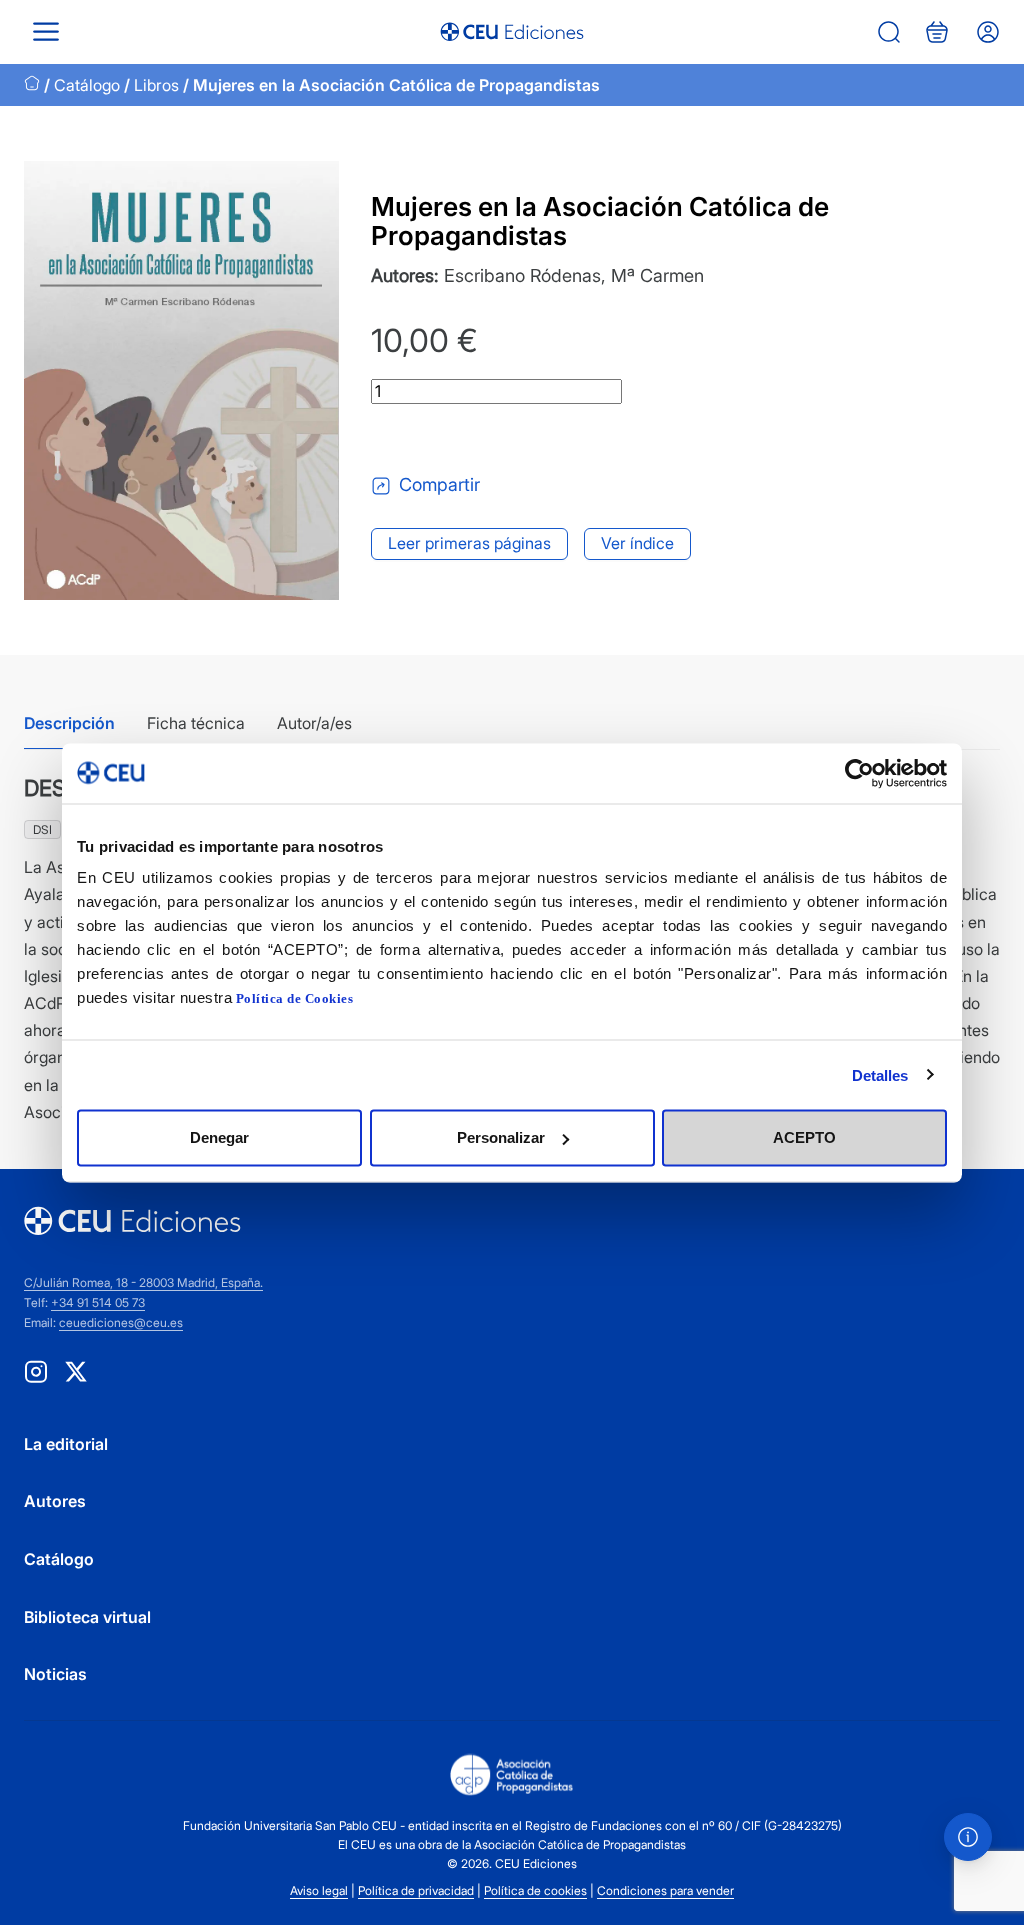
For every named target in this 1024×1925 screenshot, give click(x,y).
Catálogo (87, 85)
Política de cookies (535, 1890)
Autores (55, 1501)
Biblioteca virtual (87, 1617)
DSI (42, 829)
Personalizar (501, 1137)
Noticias (55, 1674)
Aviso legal (319, 1890)
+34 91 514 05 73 (98, 1302)
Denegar (219, 1137)
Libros (156, 85)
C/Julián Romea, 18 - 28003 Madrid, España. (143, 1282)
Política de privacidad (416, 1890)
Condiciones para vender (665, 1890)
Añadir (454, 438)
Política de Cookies (295, 998)
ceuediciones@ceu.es (121, 1322)
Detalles (880, 1074)
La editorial (66, 1444)
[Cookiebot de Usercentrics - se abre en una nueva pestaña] (859, 773)
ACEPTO (804, 1137)
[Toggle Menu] (46, 31)
